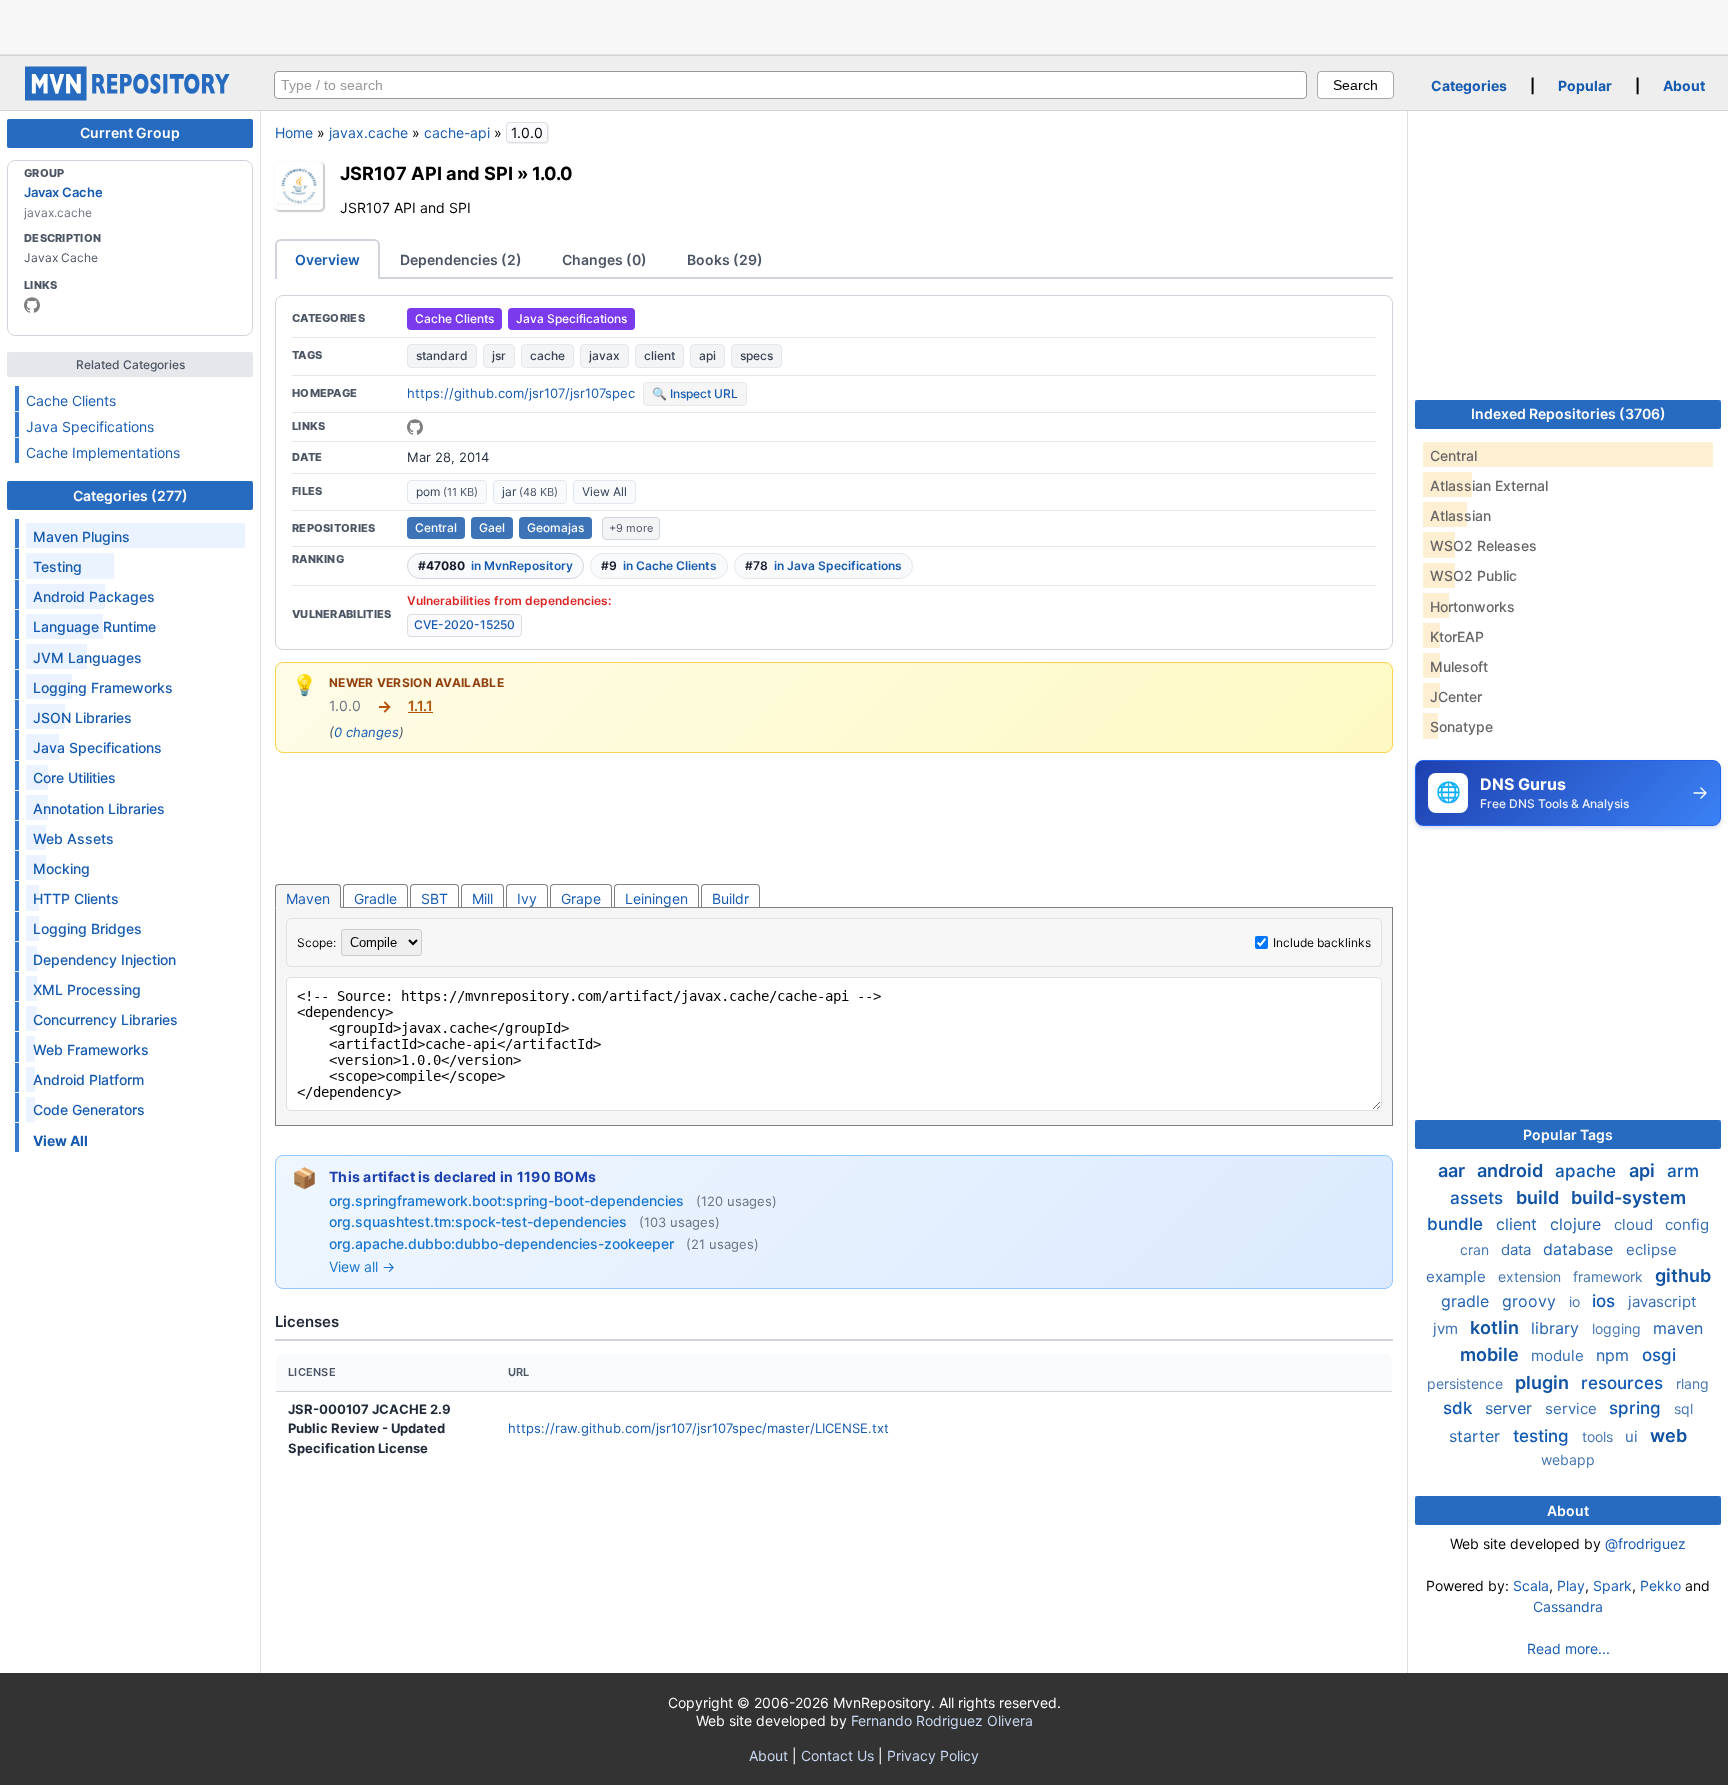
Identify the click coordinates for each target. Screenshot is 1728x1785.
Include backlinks (1322, 942)
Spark (1612, 1585)
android (1512, 1170)
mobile (1491, 1354)
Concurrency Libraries (105, 1019)
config (1687, 1224)
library (1557, 1328)
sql (1683, 1408)
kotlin (1496, 1327)
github (1683, 1275)
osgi (1659, 1355)
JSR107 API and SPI (426, 173)
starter (1477, 1436)
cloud (1635, 1224)
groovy (1531, 1301)
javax (604, 355)
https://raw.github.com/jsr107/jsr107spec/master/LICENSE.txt (698, 1428)
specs (756, 355)
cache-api (457, 132)
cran (1476, 1249)
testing (1543, 1436)
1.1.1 (420, 705)
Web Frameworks (91, 1049)
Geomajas (555, 527)
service (1573, 1408)
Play (1571, 1585)
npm (1615, 1355)
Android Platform (88, 1079)
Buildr (730, 898)
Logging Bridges (87, 928)
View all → (362, 1266)
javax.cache (368, 132)
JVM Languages (87, 657)
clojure (1578, 1224)
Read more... (1568, 1648)
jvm (1447, 1328)
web (1668, 1435)
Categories (1469, 85)
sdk (1460, 1408)
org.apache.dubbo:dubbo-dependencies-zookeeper (503, 1243)
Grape (581, 898)
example (1458, 1276)
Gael (492, 527)
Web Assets (73, 838)
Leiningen (656, 898)
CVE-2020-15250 (464, 624)
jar (530, 491)
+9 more (631, 528)
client (659, 355)
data (1518, 1249)
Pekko (1660, 1585)
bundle (1457, 1224)
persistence (1467, 1383)
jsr (499, 355)
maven (1678, 1328)
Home (294, 132)
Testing (57, 566)
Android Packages (94, 596)
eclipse (1651, 1249)
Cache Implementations (103, 452)
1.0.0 (552, 173)
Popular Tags (1568, 1134)
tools (1599, 1436)
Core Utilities (74, 777)
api (707, 355)
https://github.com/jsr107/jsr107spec (521, 393)
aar (1453, 1170)
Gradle (375, 898)
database (1580, 1249)
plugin (1544, 1382)
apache (1588, 1171)
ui (1633, 1436)
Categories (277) (130, 495)
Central (436, 527)
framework (1610, 1276)
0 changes (366, 732)
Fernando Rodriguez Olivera (942, 1720)
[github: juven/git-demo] (415, 427)
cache (547, 355)
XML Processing (87, 989)
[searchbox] (790, 85)
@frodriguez (1645, 1543)
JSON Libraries (82, 717)
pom (447, 491)
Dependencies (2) (461, 259)
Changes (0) (604, 259)
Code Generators (89, 1109)
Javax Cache (63, 192)
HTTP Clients (76, 898)
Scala (1531, 1585)
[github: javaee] (32, 305)
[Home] (130, 95)
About (1684, 85)
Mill (482, 898)
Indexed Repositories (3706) (1568, 413)
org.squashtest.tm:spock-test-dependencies (480, 1221)
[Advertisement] (864, 25)
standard (442, 355)
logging (1618, 1328)
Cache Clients (71, 400)
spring (1637, 1408)
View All (604, 491)
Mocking (61, 868)
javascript (1662, 1301)
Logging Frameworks (103, 687)
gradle (1467, 1301)
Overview (327, 259)
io (1576, 1301)
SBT (434, 898)
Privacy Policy (933, 1755)
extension (1531, 1276)
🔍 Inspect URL (695, 393)
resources (1624, 1383)
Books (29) (725, 259)
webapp (1568, 1459)
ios (1606, 1301)
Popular (1585, 85)
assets (1479, 1198)
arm (1683, 1171)
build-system (1628, 1197)
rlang (1692, 1383)
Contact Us (837, 1755)
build (1539, 1197)
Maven (308, 898)
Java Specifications (90, 426)
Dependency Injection (104, 959)
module (1559, 1355)
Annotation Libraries (99, 808)
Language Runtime (94, 626)
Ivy (527, 898)
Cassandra (1568, 1606)
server (1511, 1408)
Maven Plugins (81, 536)
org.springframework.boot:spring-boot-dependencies (508, 1200)
